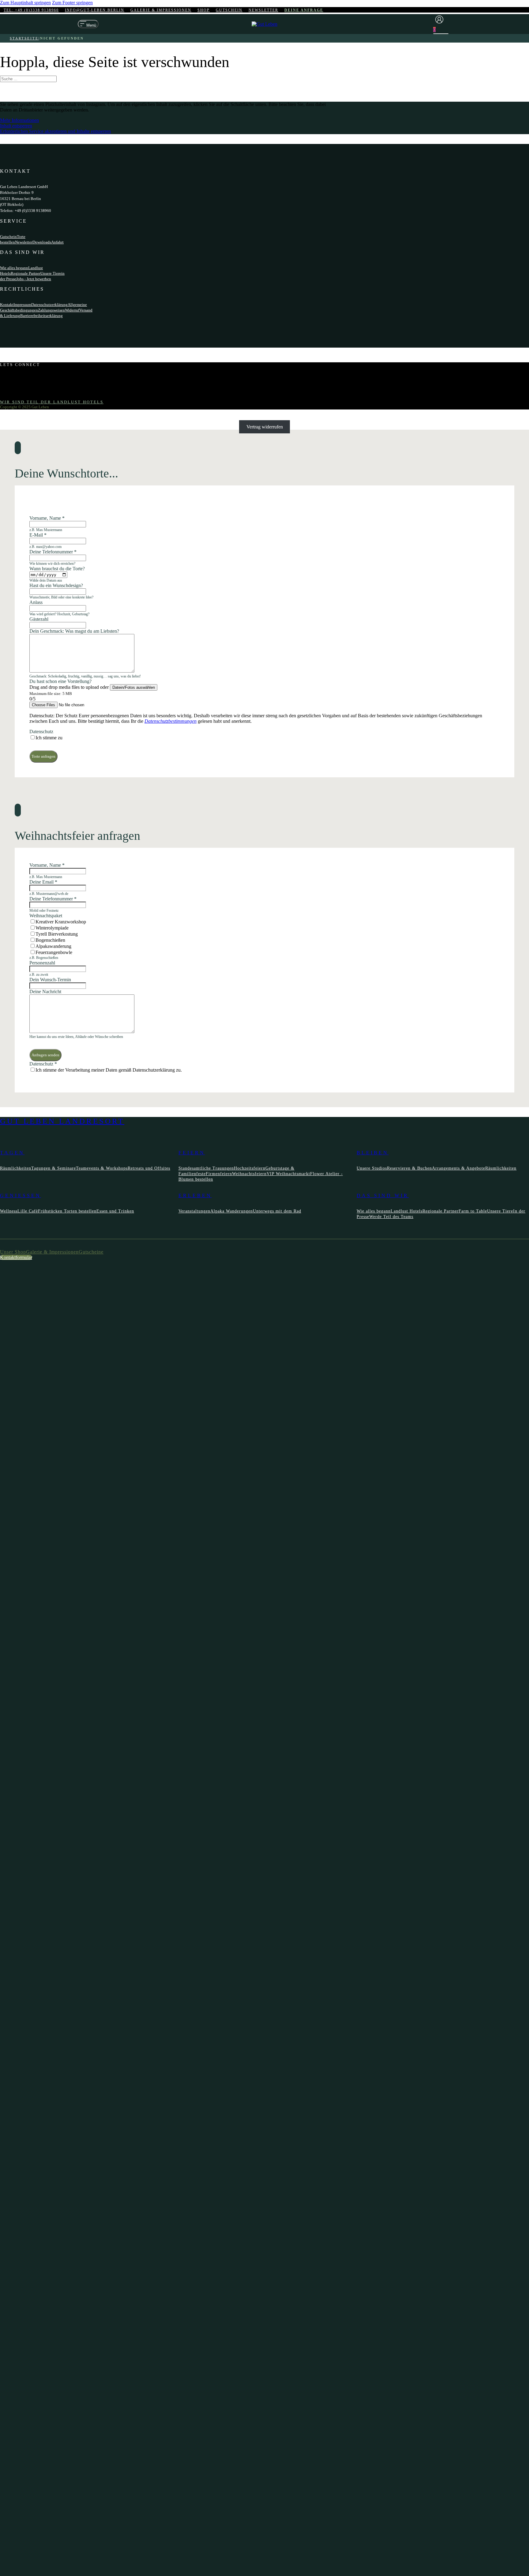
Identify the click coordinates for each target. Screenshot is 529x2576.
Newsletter (263, 10)
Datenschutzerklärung (49, 305)
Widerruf (72, 310)
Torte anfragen (43, 756)
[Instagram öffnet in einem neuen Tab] (14, 380)
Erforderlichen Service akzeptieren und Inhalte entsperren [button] (55, 131)
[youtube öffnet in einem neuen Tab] (14, 386)
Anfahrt (57, 242)
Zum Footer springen (72, 3)
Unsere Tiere (51, 273)
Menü (91, 25)
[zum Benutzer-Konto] (441, 20)
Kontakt (7, 305)
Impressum (22, 305)
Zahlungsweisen (51, 310)
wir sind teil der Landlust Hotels (52, 402)
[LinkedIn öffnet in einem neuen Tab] (14, 391)
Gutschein (229, 10)
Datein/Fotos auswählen (134, 687)
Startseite (24, 38)
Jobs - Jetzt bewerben (34, 279)
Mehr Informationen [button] (19, 120)
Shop (204, 10)
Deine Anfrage (304, 10)
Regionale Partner (26, 273)
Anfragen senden (45, 1055)
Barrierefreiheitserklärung (41, 316)
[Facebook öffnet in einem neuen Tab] (14, 375)
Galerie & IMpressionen (161, 10)
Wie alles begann (14, 268)
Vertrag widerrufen (265, 427)
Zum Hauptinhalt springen (25, 3)
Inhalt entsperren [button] (16, 126)
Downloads (42, 242)
